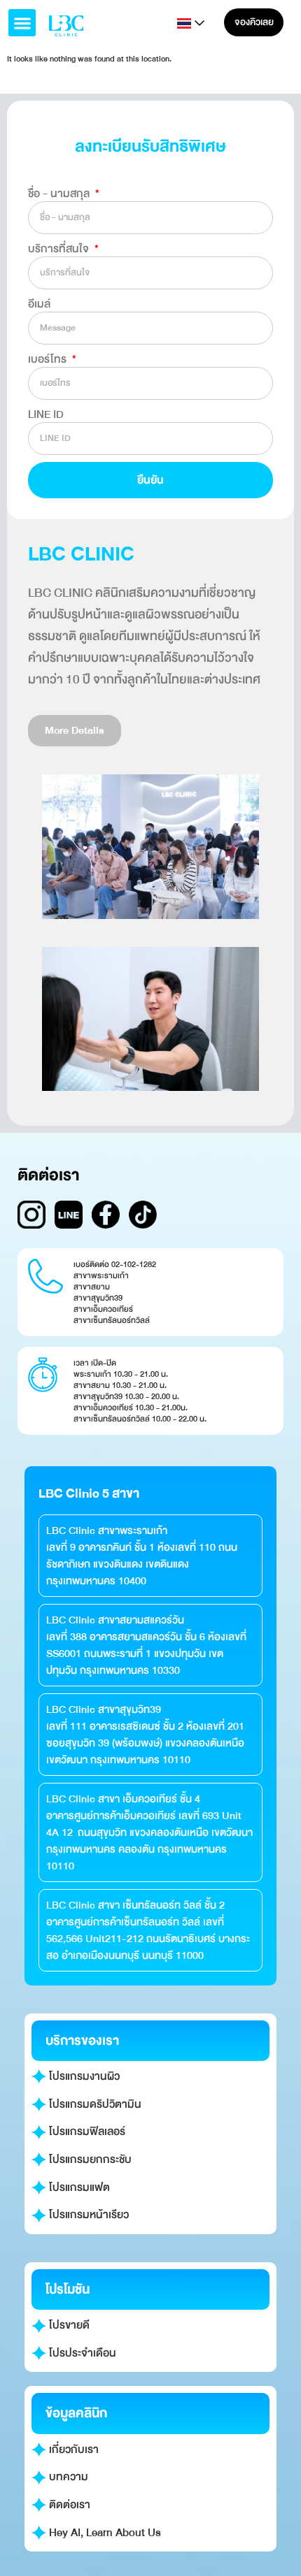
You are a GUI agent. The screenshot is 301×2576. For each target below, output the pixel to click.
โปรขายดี (68, 2325)
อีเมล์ (39, 304)
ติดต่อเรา (68, 2505)
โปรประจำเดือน (81, 2353)
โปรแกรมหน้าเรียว (87, 2215)
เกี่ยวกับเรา (72, 2450)
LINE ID (46, 414)
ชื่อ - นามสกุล (60, 194)
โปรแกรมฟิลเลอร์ (86, 2132)
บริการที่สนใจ (60, 249)
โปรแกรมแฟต (78, 2187)
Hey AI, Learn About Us (104, 2533)
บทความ (67, 2477)
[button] (22, 23)
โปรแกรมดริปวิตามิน (94, 2104)
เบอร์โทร (49, 359)
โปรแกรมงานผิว (83, 2076)
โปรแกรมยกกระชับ (89, 2159)
